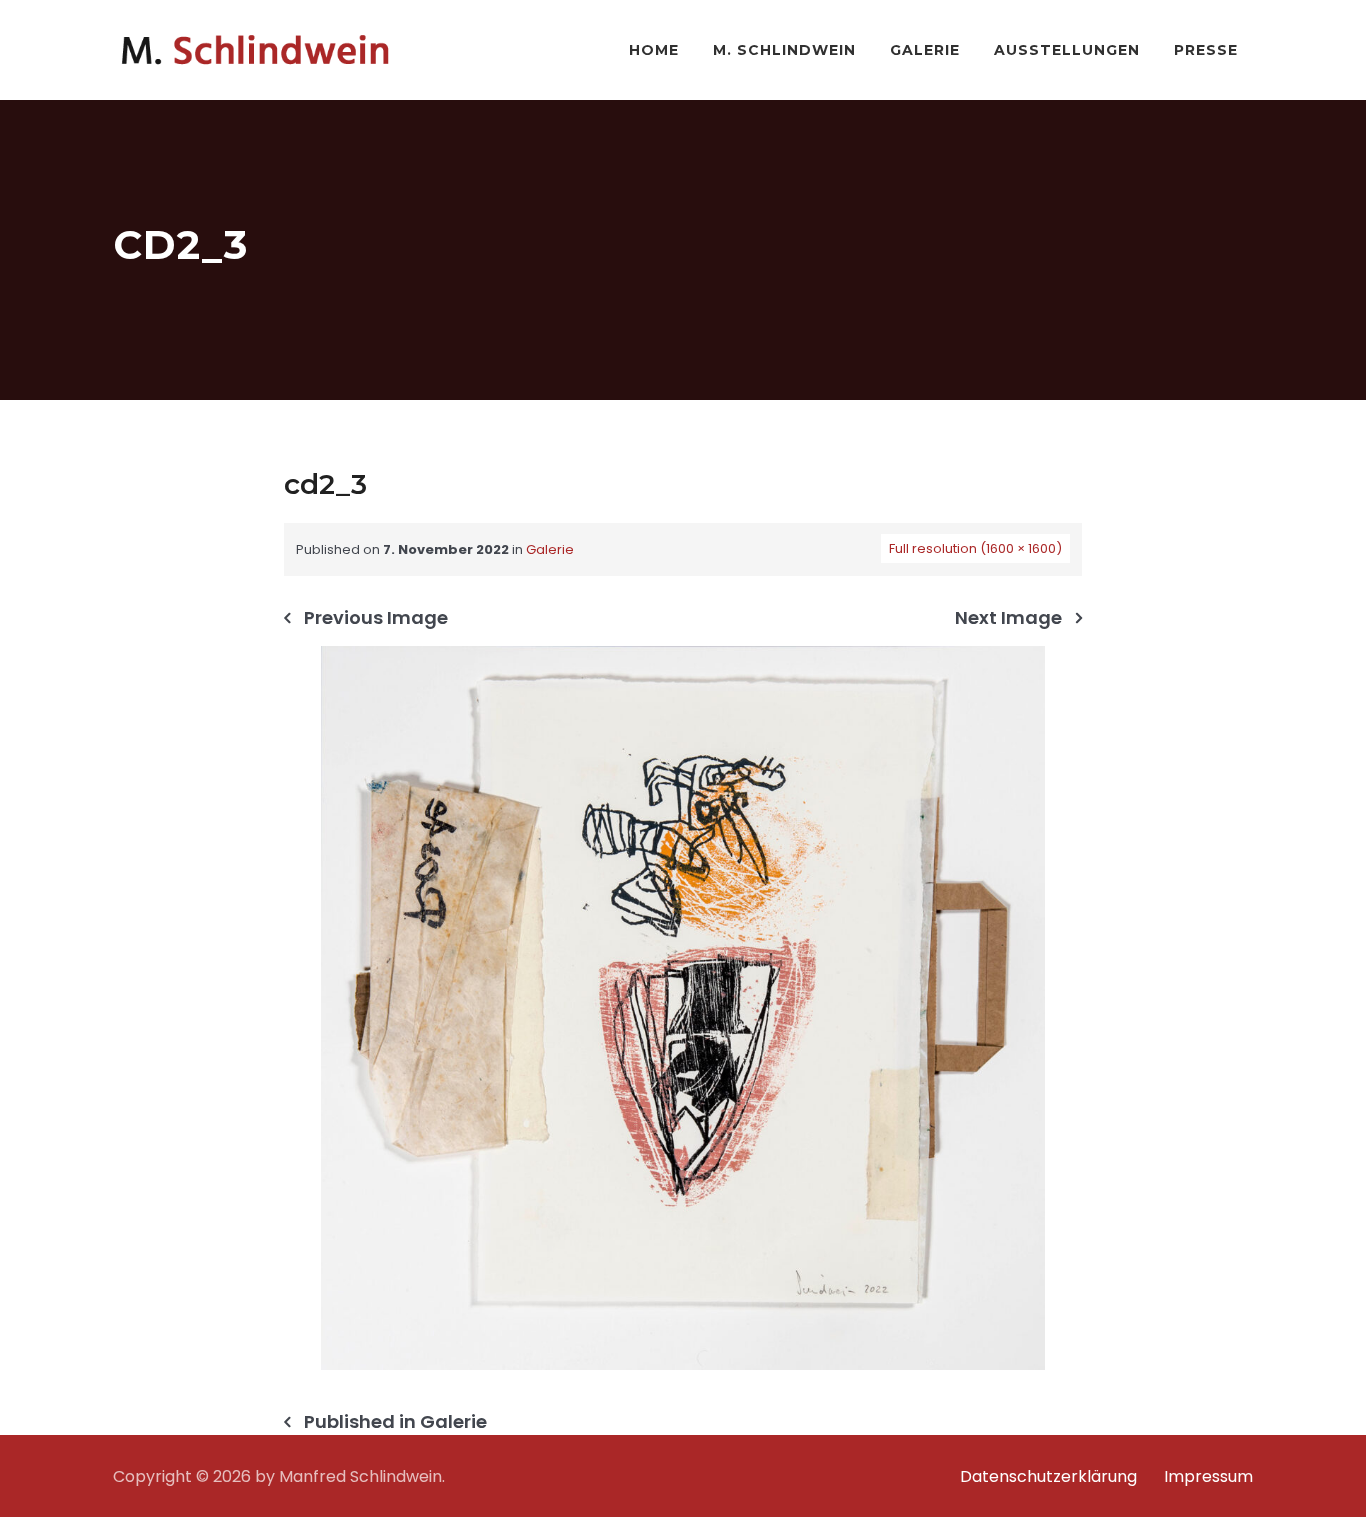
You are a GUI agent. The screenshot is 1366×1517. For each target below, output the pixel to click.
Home (654, 50)
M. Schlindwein (784, 50)
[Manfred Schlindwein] (255, 50)
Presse (1206, 50)
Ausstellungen (1067, 50)
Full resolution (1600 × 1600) (975, 548)
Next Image (1008, 618)
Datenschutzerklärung (1048, 1476)
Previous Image (376, 618)
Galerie (925, 50)
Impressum (1208, 1476)
